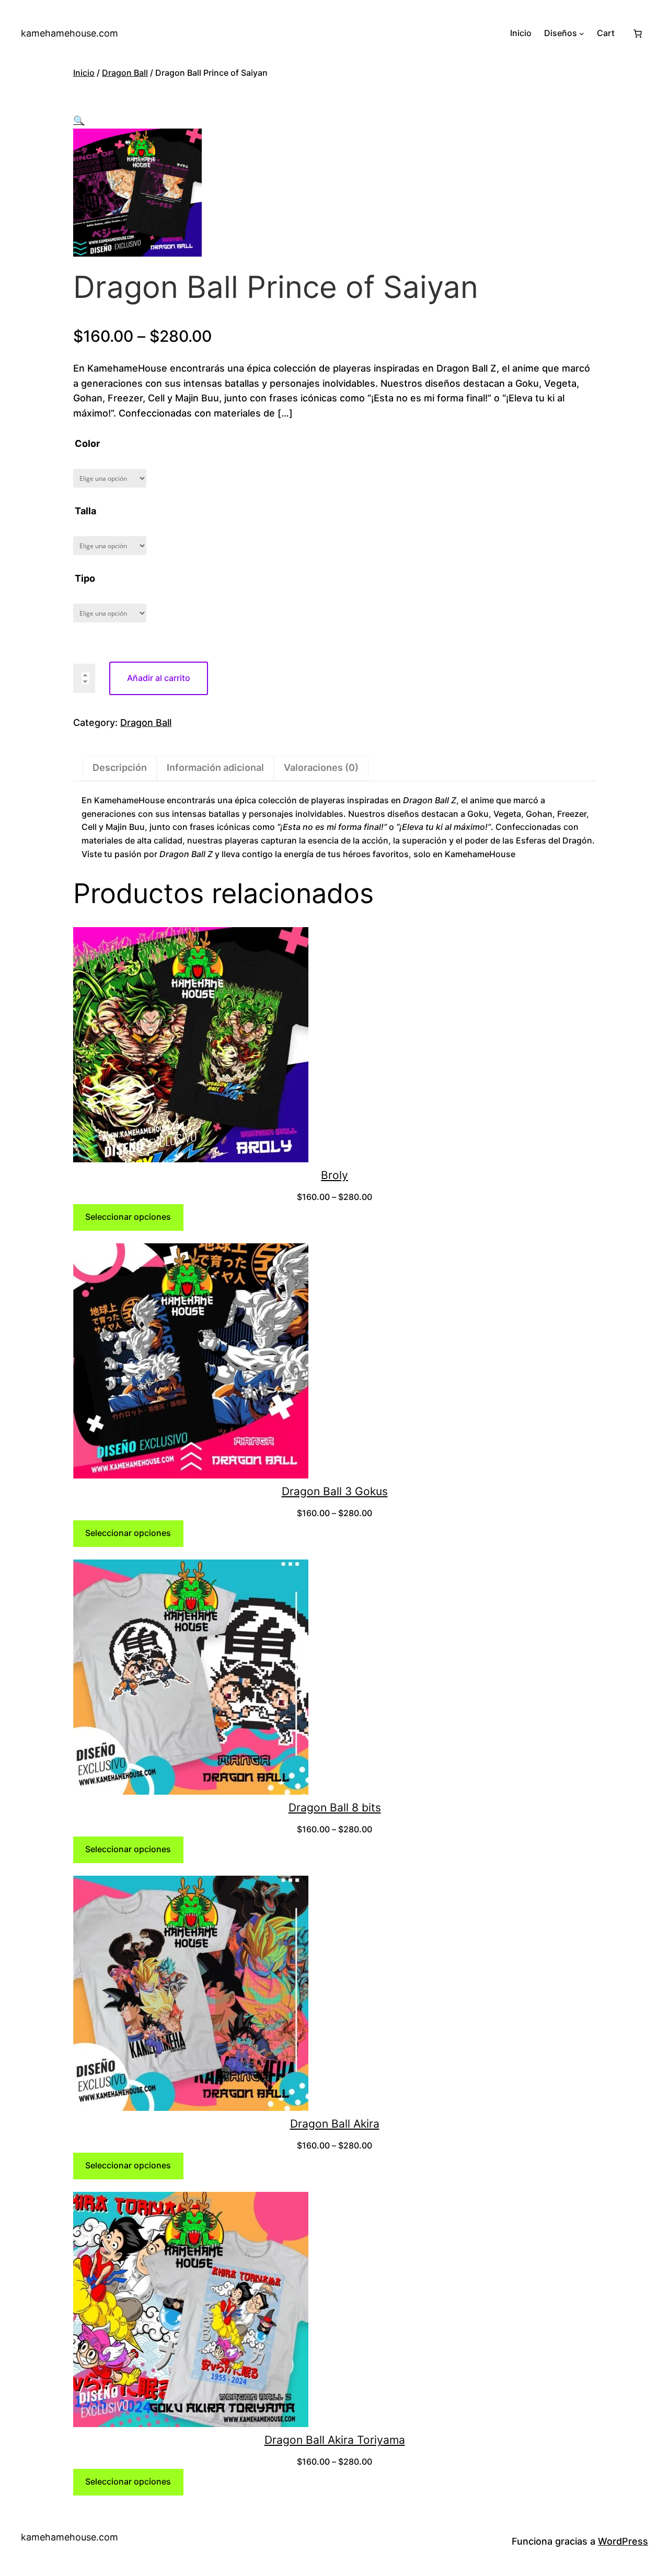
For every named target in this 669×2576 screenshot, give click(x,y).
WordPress (623, 2541)
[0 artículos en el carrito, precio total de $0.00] (638, 33)
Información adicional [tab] (215, 767)
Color (87, 443)
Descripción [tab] (120, 767)
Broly (334, 1175)
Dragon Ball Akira (335, 2124)
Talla (85, 511)
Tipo (85, 578)
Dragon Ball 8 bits (335, 1807)
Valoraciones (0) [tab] (321, 767)
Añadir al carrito (159, 678)
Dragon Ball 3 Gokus (335, 1491)
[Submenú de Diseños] (582, 33)
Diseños (561, 33)
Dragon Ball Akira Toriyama (335, 2440)
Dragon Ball (125, 73)
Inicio (84, 73)
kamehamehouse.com (70, 33)
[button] (79, 120)
